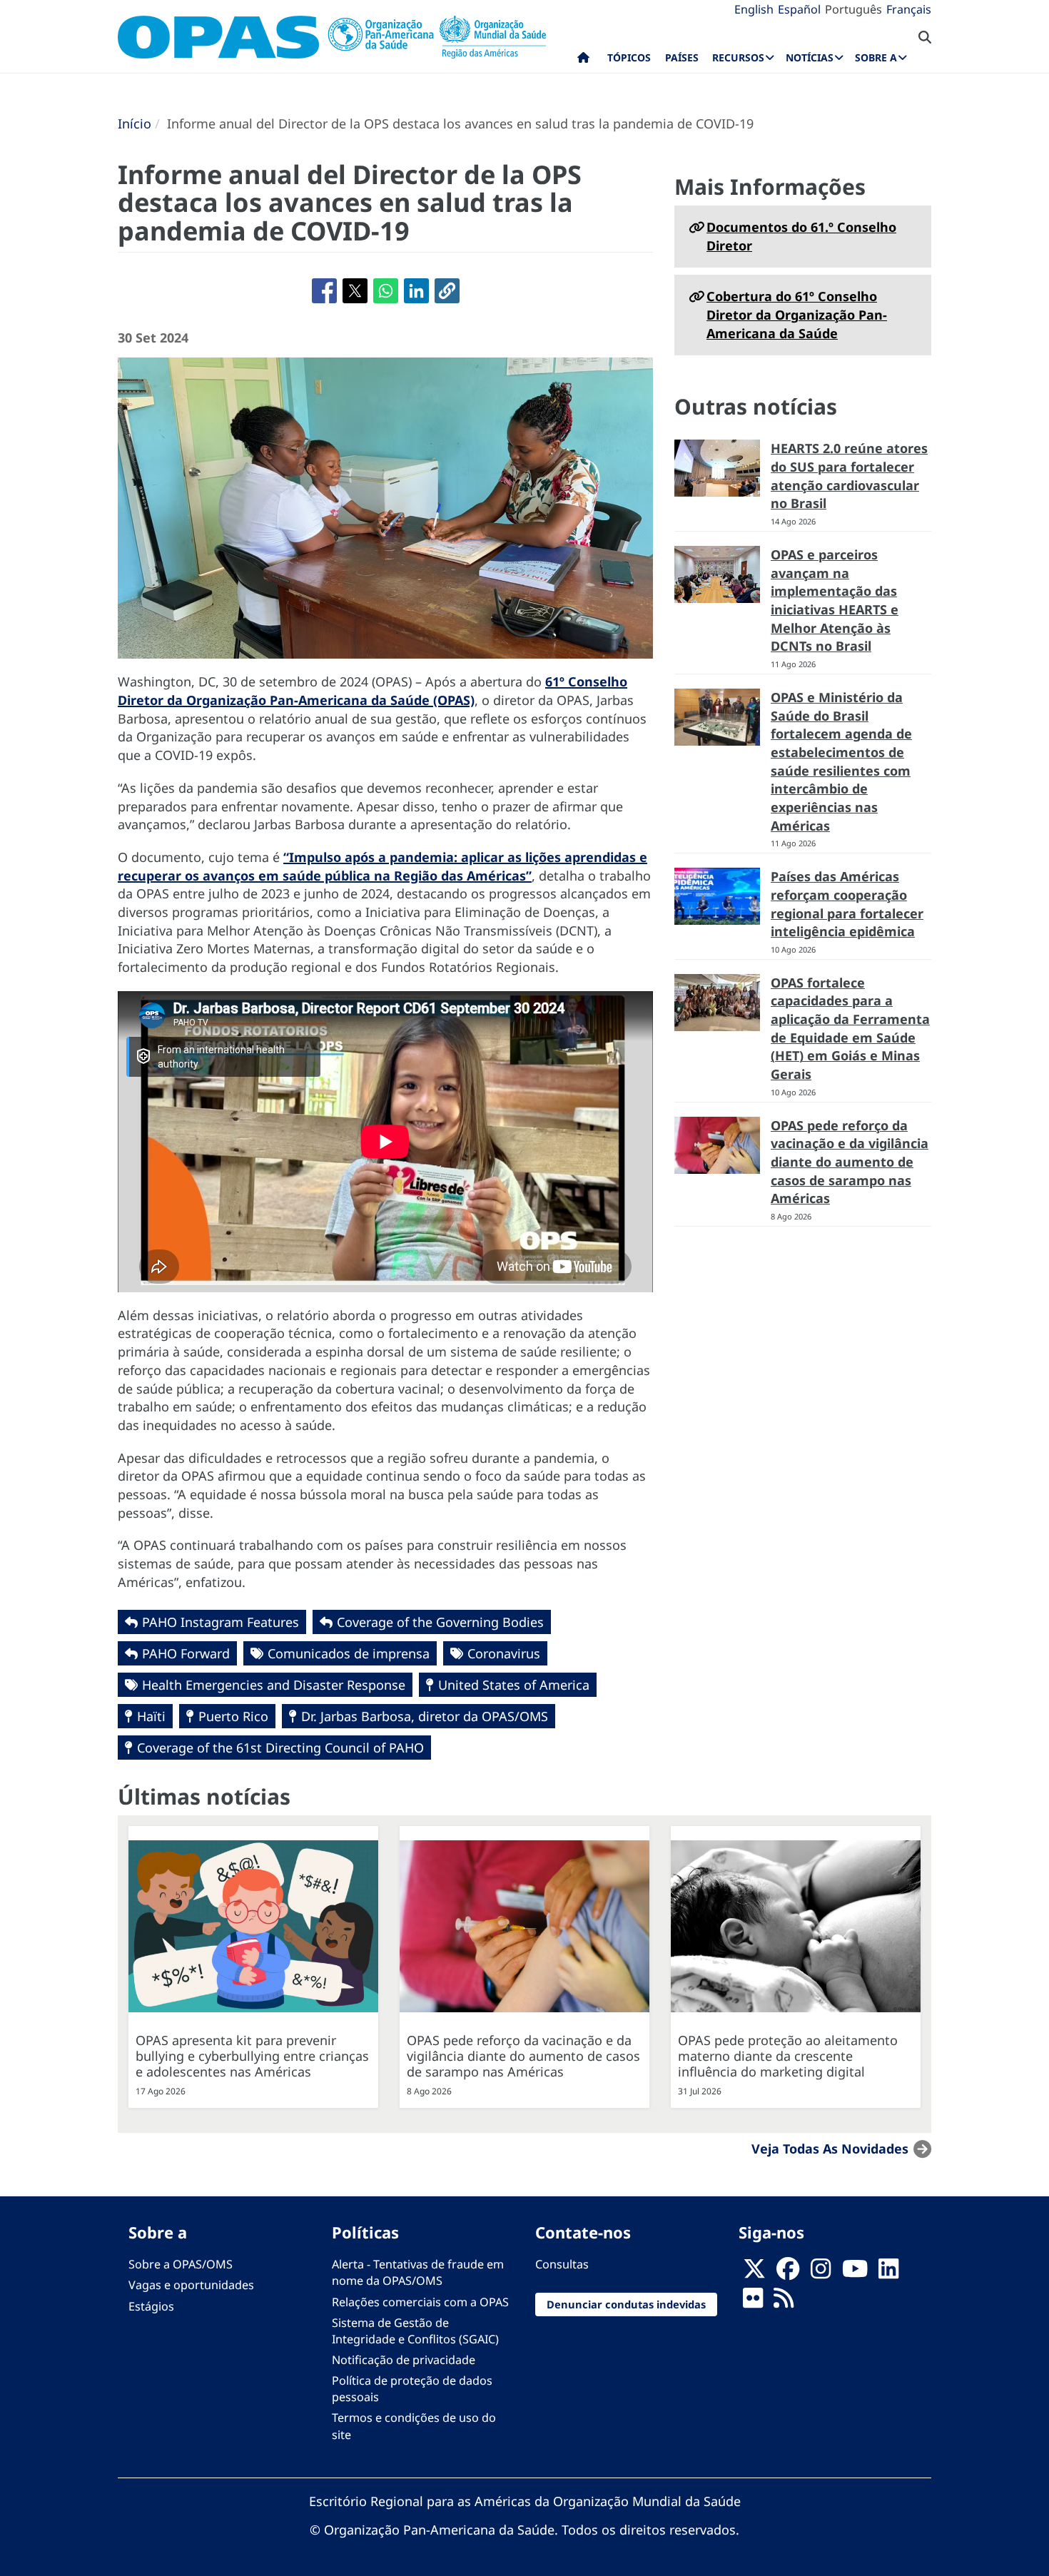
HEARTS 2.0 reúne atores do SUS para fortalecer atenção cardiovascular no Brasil (849, 476)
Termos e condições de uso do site (414, 2426)
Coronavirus (504, 1653)
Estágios (151, 2306)
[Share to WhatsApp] (386, 291)
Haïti (151, 1716)
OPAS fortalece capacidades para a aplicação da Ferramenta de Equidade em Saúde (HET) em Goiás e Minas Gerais (850, 1029)
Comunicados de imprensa (349, 1653)
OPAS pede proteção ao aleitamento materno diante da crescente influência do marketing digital (788, 2056)
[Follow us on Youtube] (855, 2273)
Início (135, 123)
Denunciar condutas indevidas (626, 2304)
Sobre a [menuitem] (876, 57)
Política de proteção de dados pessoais (412, 2389)
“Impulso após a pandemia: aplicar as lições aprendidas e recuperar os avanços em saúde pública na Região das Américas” (382, 866)
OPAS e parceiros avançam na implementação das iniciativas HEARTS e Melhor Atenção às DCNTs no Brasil (835, 600)
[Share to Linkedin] (416, 291)
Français (909, 9)
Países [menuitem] (682, 57)
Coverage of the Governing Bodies (440, 1622)
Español (799, 9)
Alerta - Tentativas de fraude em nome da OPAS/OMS (418, 2272)
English (754, 9)
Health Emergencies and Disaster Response (274, 1685)
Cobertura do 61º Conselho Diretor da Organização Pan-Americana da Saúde (797, 314)
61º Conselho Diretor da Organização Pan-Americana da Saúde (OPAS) (373, 691)
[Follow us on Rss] (784, 2302)
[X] (754, 2273)
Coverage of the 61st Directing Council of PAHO (280, 1748)
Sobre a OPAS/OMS (181, 2264)
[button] (447, 291)
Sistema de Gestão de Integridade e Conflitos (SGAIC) (415, 2331)
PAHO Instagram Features (221, 1622)
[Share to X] (355, 291)
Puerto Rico (233, 1716)
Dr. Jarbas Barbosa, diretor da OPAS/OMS (425, 1716)
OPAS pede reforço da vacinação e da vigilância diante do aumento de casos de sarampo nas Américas (850, 1162)
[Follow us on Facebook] (788, 2273)
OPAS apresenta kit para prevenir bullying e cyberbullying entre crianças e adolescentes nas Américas (252, 2056)
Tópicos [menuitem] (629, 57)
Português (853, 9)
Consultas (562, 2264)
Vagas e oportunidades (191, 2285)
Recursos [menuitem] (738, 57)
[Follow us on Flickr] (753, 2302)
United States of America (514, 1685)
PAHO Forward (186, 1653)
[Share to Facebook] (324, 291)
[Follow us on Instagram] (821, 2273)
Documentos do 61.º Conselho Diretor (801, 236)
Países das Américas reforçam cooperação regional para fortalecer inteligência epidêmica (847, 904)
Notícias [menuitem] (810, 57)
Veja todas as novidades (830, 2149)
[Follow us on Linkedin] (888, 2273)
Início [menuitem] (583, 61)
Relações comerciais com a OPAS (420, 2302)
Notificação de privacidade (404, 2360)
